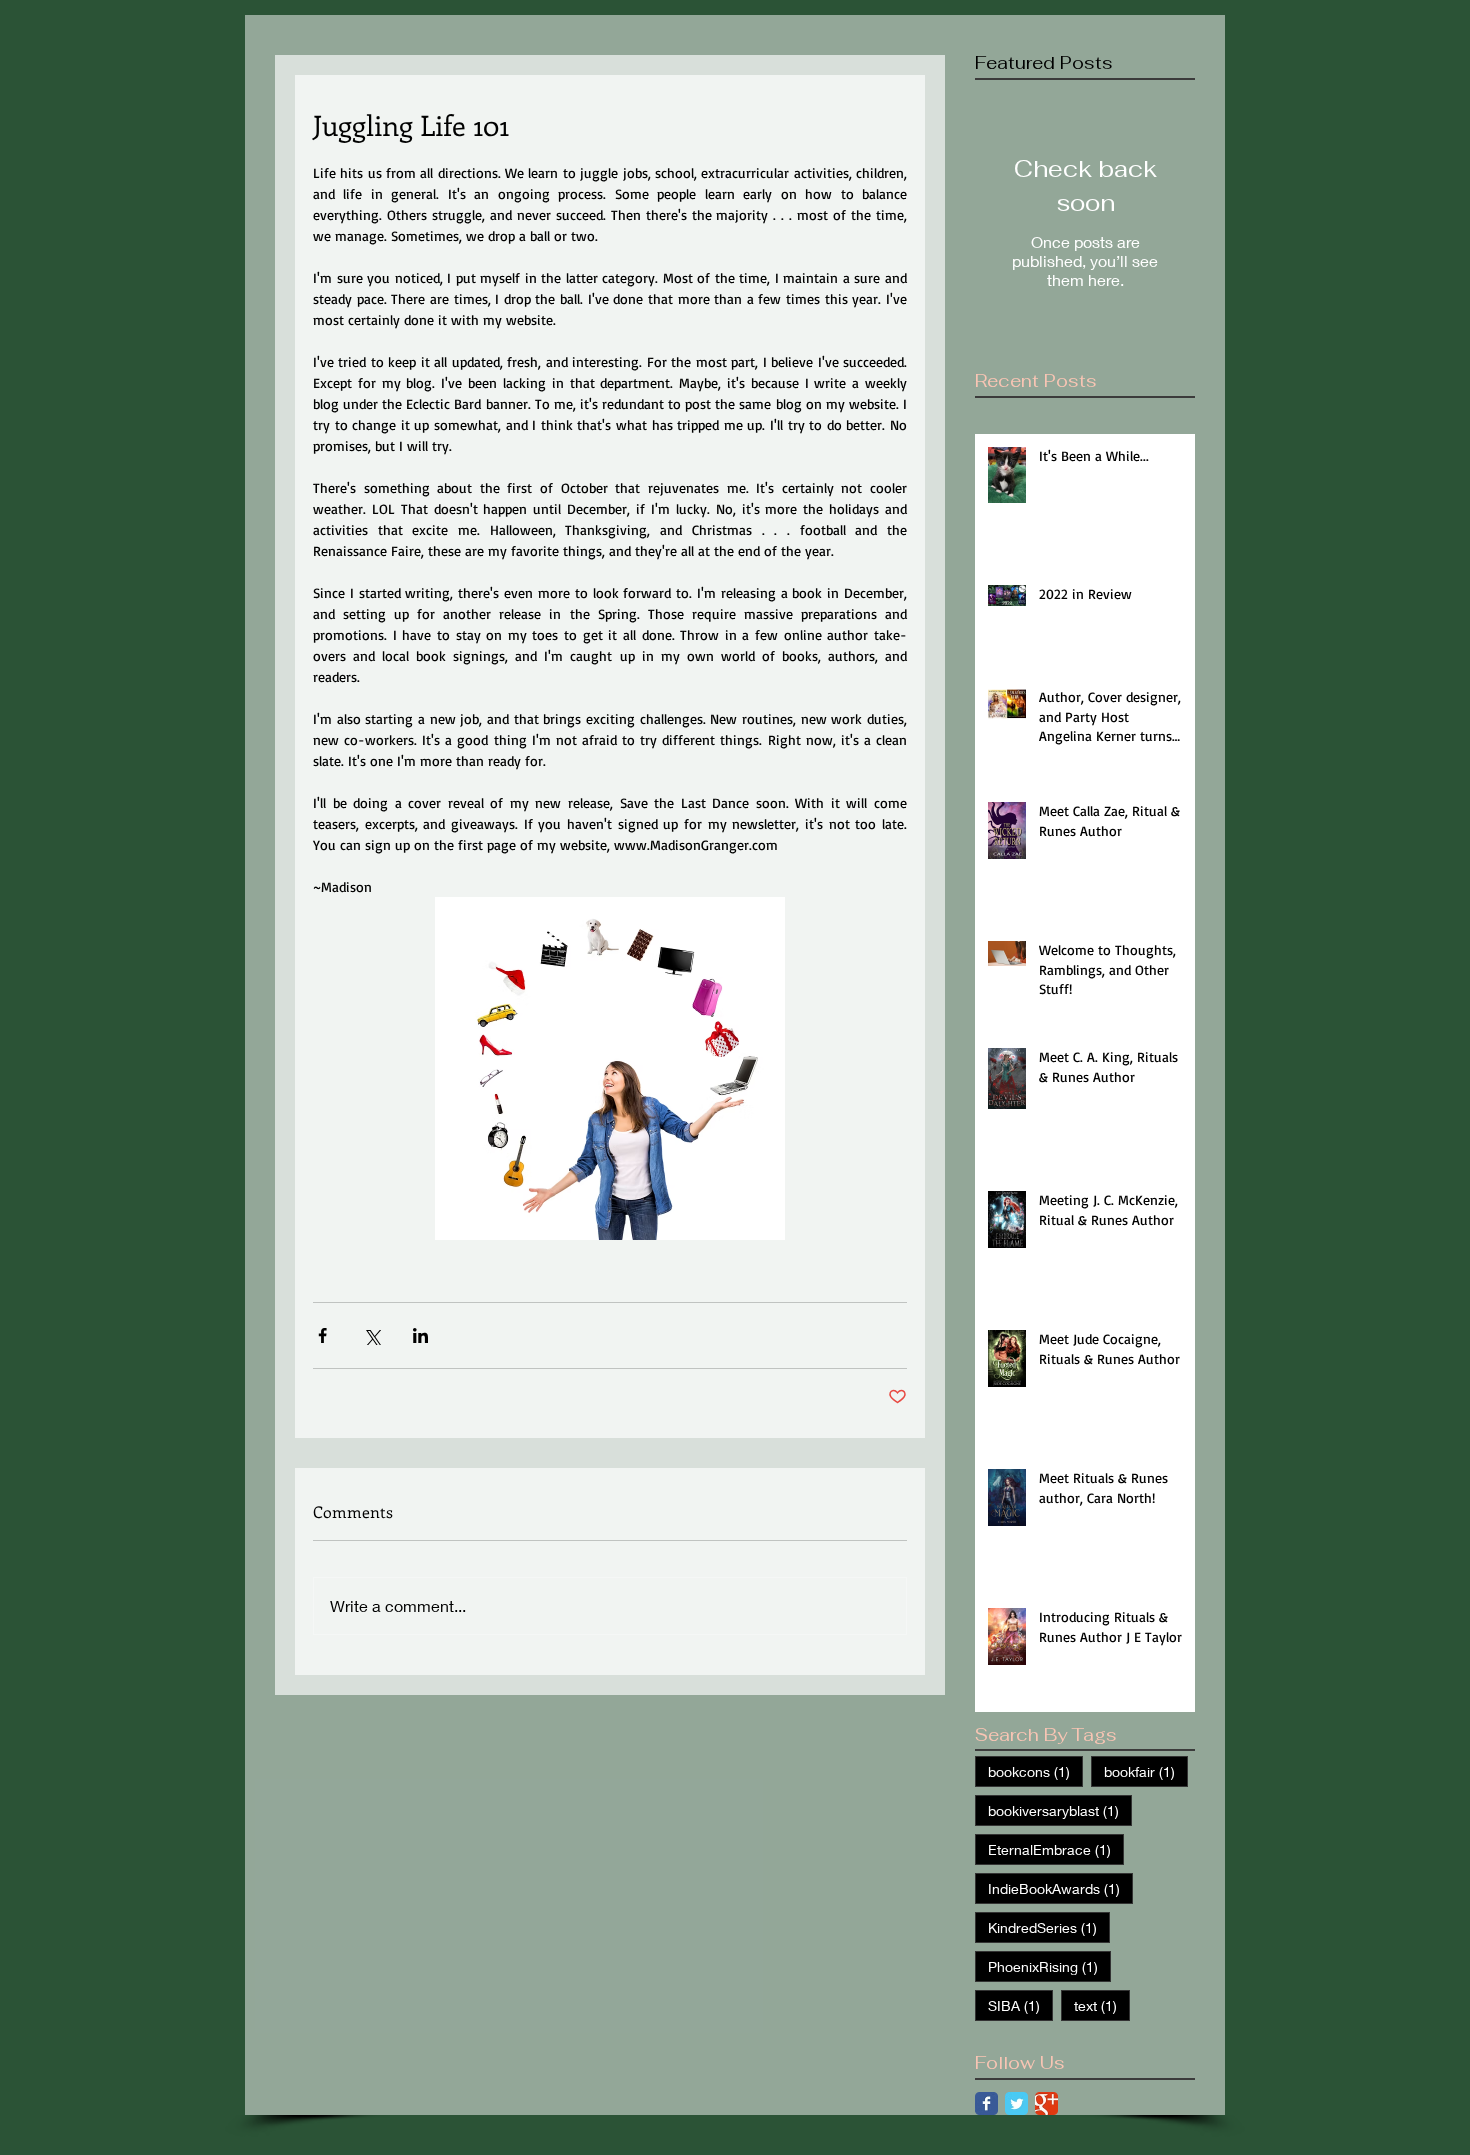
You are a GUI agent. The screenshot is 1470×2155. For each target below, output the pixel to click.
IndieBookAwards (1060, 1888)
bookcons (1035, 1771)
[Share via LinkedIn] (420, 1335)
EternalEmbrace (1056, 1849)
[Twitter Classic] (1016, 2103)
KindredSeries (1049, 1927)
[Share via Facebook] (322, 1335)
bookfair (1146, 1771)
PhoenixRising (1049, 1966)
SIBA (1020, 2005)
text (1102, 2005)
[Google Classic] (1046, 2103)
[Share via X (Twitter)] (371, 1335)
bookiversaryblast (1060, 1810)
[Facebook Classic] (986, 2103)
